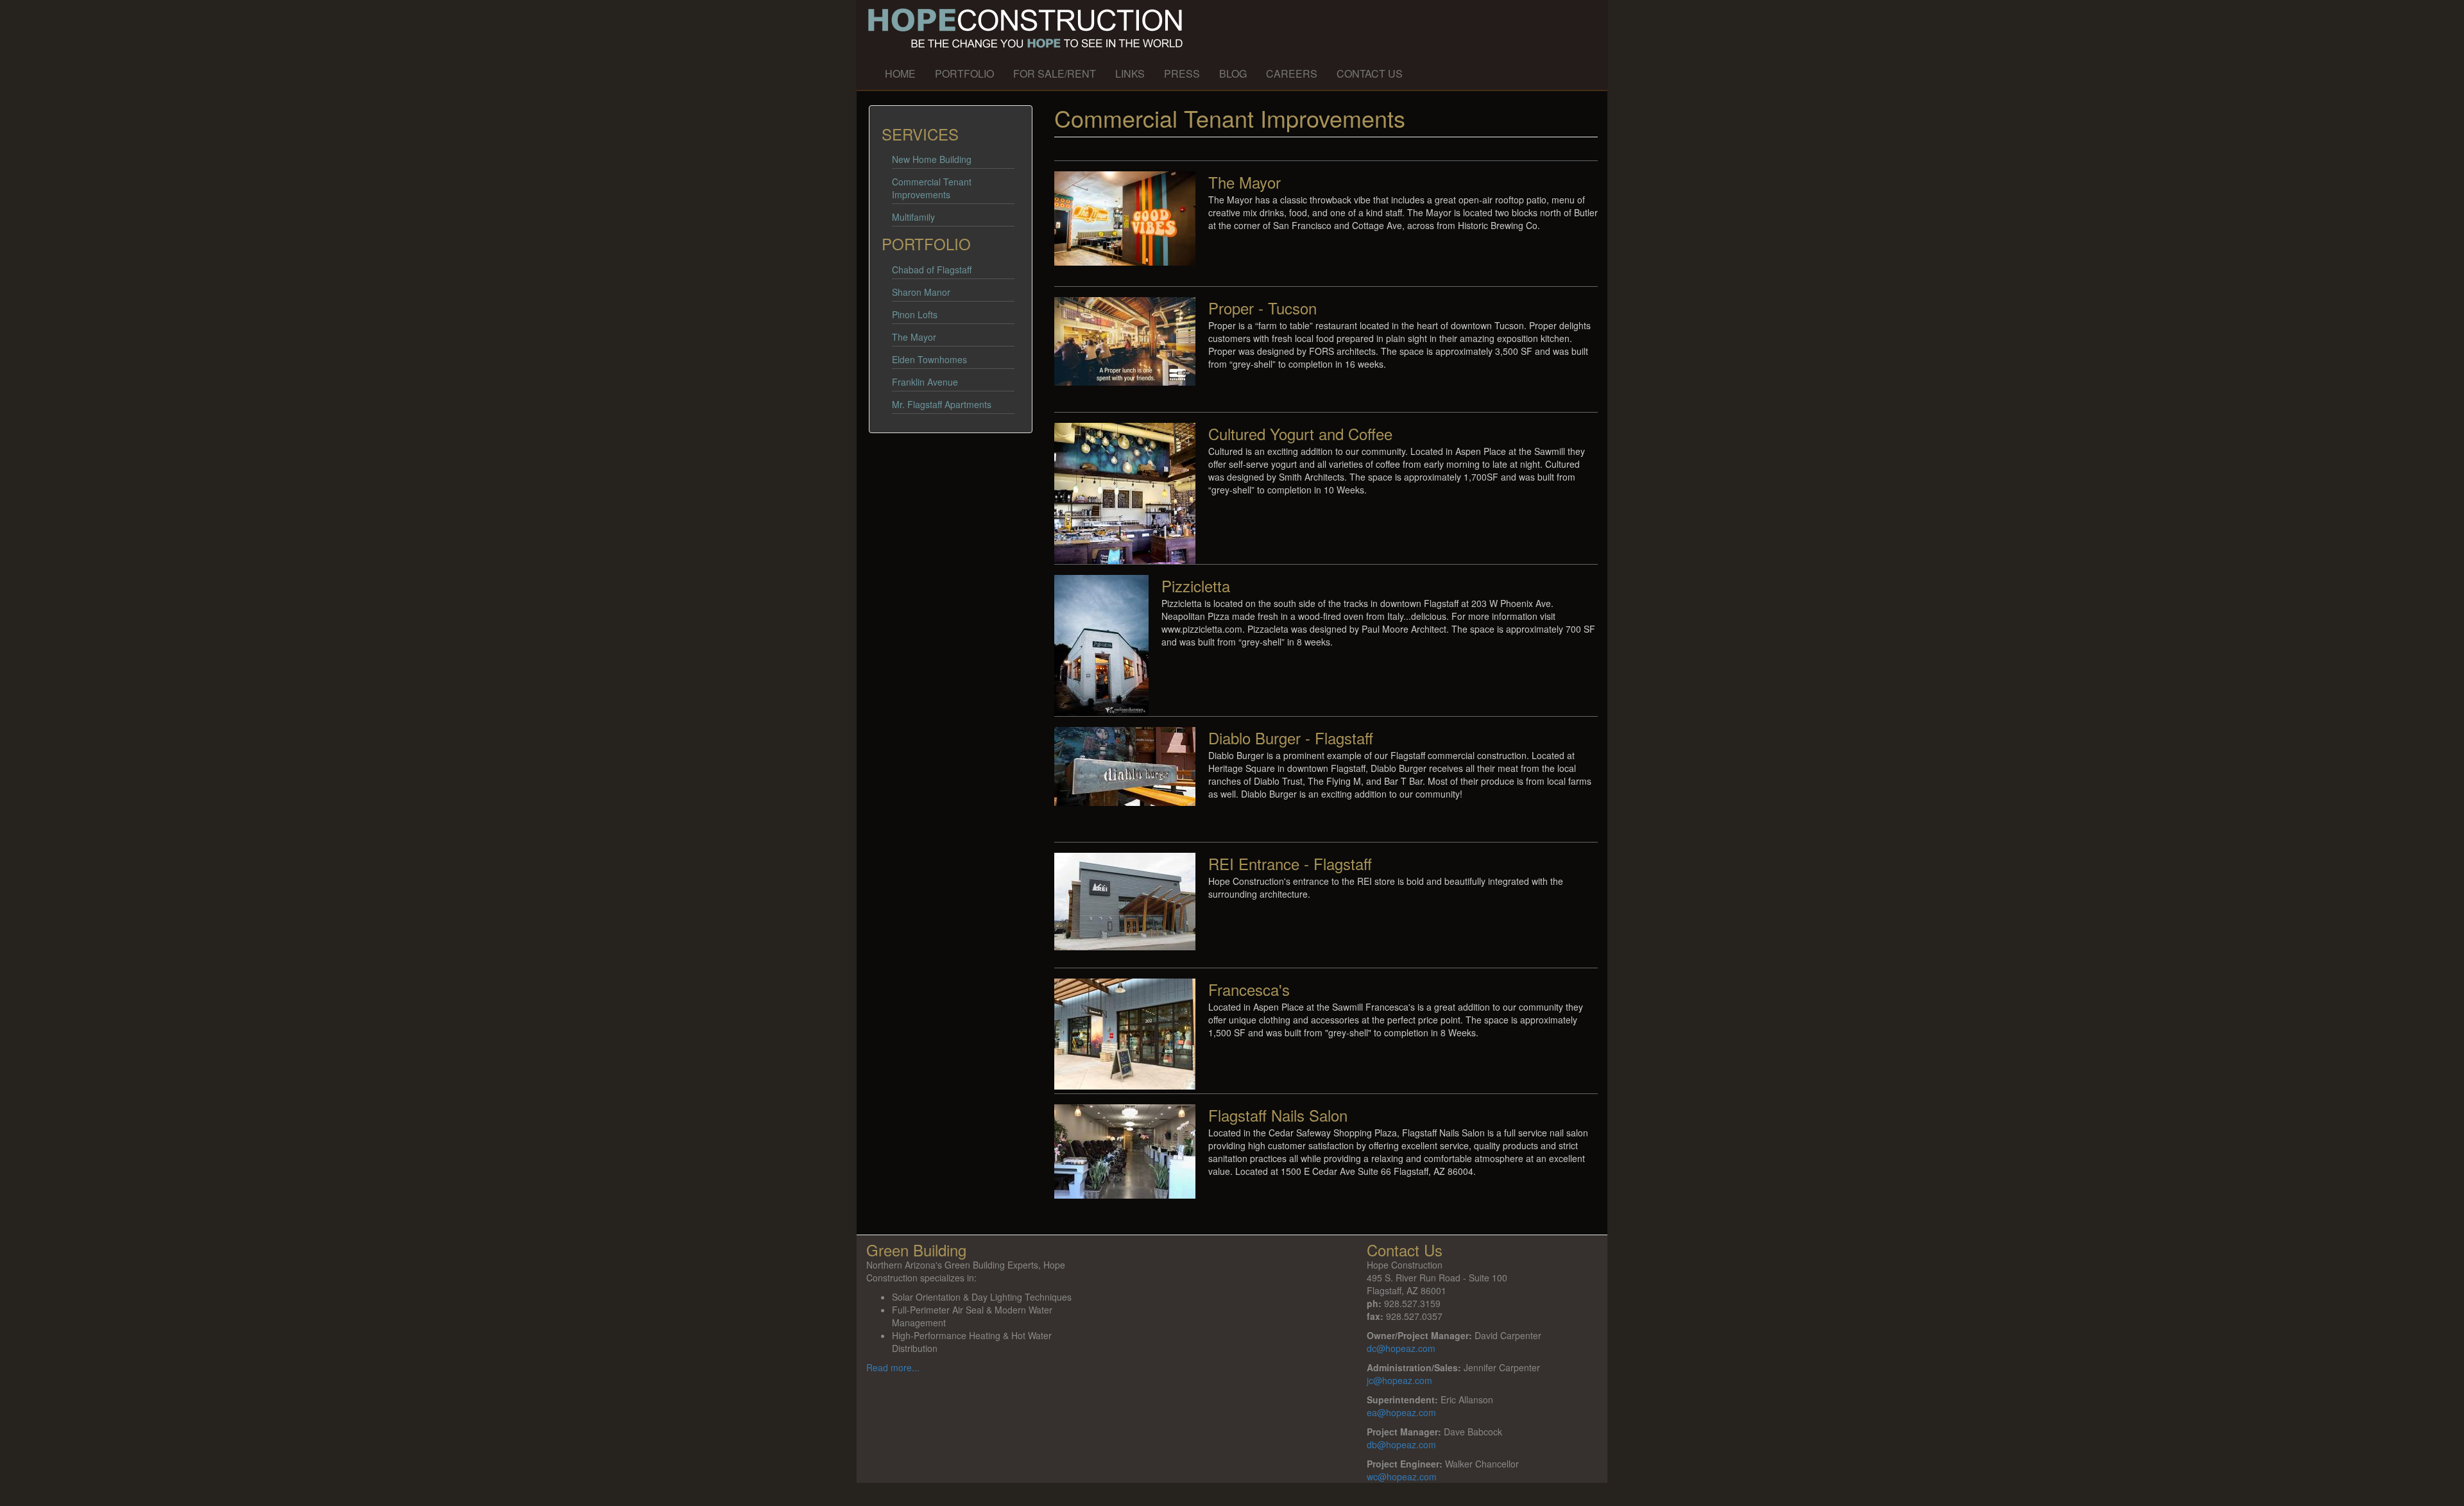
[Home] (1191, 29)
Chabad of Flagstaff (932, 270)
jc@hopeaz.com (1399, 1380)
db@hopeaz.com (1401, 1444)
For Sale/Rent (1055, 73)
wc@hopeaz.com (1402, 1476)
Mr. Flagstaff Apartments (942, 404)
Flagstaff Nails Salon (1278, 1115)
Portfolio (964, 73)
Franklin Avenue (925, 382)
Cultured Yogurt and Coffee (1300, 433)
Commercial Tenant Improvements (932, 188)
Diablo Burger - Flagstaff (1291, 738)
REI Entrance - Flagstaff (1290, 863)
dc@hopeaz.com (1401, 1348)
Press (1182, 73)
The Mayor (914, 337)
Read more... (893, 1367)
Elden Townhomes (929, 359)
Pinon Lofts (915, 314)
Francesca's (1249, 989)
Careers (1292, 73)
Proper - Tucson (1262, 308)
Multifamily (913, 217)
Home (900, 73)
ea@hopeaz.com (1401, 1412)
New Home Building (932, 159)
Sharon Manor (921, 292)
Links (1130, 73)
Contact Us (1370, 73)
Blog (1233, 73)
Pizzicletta (1196, 586)
